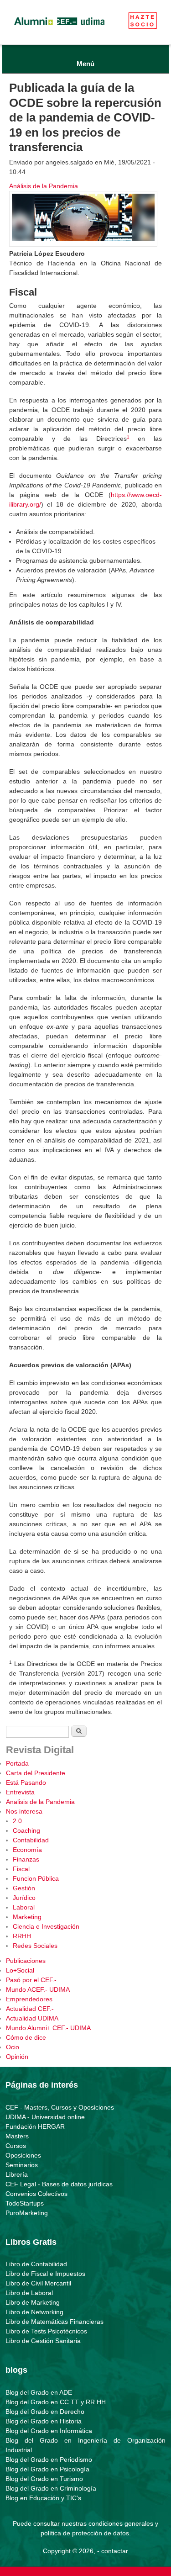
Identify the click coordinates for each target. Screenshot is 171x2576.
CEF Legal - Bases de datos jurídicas (59, 2184)
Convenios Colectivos (36, 2194)
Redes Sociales (35, 1946)
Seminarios (22, 2165)
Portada (17, 1763)
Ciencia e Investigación (46, 1926)
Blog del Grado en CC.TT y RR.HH (56, 2402)
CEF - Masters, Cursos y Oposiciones (60, 2107)
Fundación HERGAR (35, 2126)
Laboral (24, 1907)
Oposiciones (23, 2155)
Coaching (26, 1830)
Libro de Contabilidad (36, 2264)
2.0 (17, 1821)
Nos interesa (24, 1811)
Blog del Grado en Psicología (47, 2469)
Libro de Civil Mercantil (38, 2283)
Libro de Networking (34, 2312)
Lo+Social (20, 1970)
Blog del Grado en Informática (49, 2431)
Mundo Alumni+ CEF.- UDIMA (48, 2028)
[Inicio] (59, 27)
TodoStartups (25, 2203)
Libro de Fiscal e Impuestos (45, 2274)
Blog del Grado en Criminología (51, 2488)
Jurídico (24, 1898)
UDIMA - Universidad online (45, 2117)
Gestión (24, 1888)
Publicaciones (26, 1961)
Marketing (27, 1917)
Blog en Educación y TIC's (43, 2498)
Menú (85, 64)
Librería (17, 2174)
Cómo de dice (26, 2037)
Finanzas (26, 1859)
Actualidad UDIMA (32, 2018)
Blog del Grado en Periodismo (49, 2460)
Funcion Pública (36, 1878)
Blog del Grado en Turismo (44, 2479)
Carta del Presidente (36, 1773)
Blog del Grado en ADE (39, 2392)
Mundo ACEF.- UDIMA (38, 1989)
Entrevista (20, 1792)
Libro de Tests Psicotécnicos (46, 2331)
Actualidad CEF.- (30, 2009)
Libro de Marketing (33, 2302)
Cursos (16, 2146)
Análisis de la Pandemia (44, 186)
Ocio (13, 2047)
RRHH (22, 1936)
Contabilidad (31, 1840)
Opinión (17, 2057)
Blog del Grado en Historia (44, 2421)
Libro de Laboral (29, 2293)
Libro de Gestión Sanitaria (43, 2341)
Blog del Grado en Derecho (45, 2412)
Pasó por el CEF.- (31, 1980)
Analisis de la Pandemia (40, 1802)
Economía (27, 1850)
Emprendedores (29, 1999)
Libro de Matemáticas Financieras (54, 2322)
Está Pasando (26, 1783)
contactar (115, 2551)
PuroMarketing (27, 2213)
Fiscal (21, 1869)
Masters (17, 2136)
